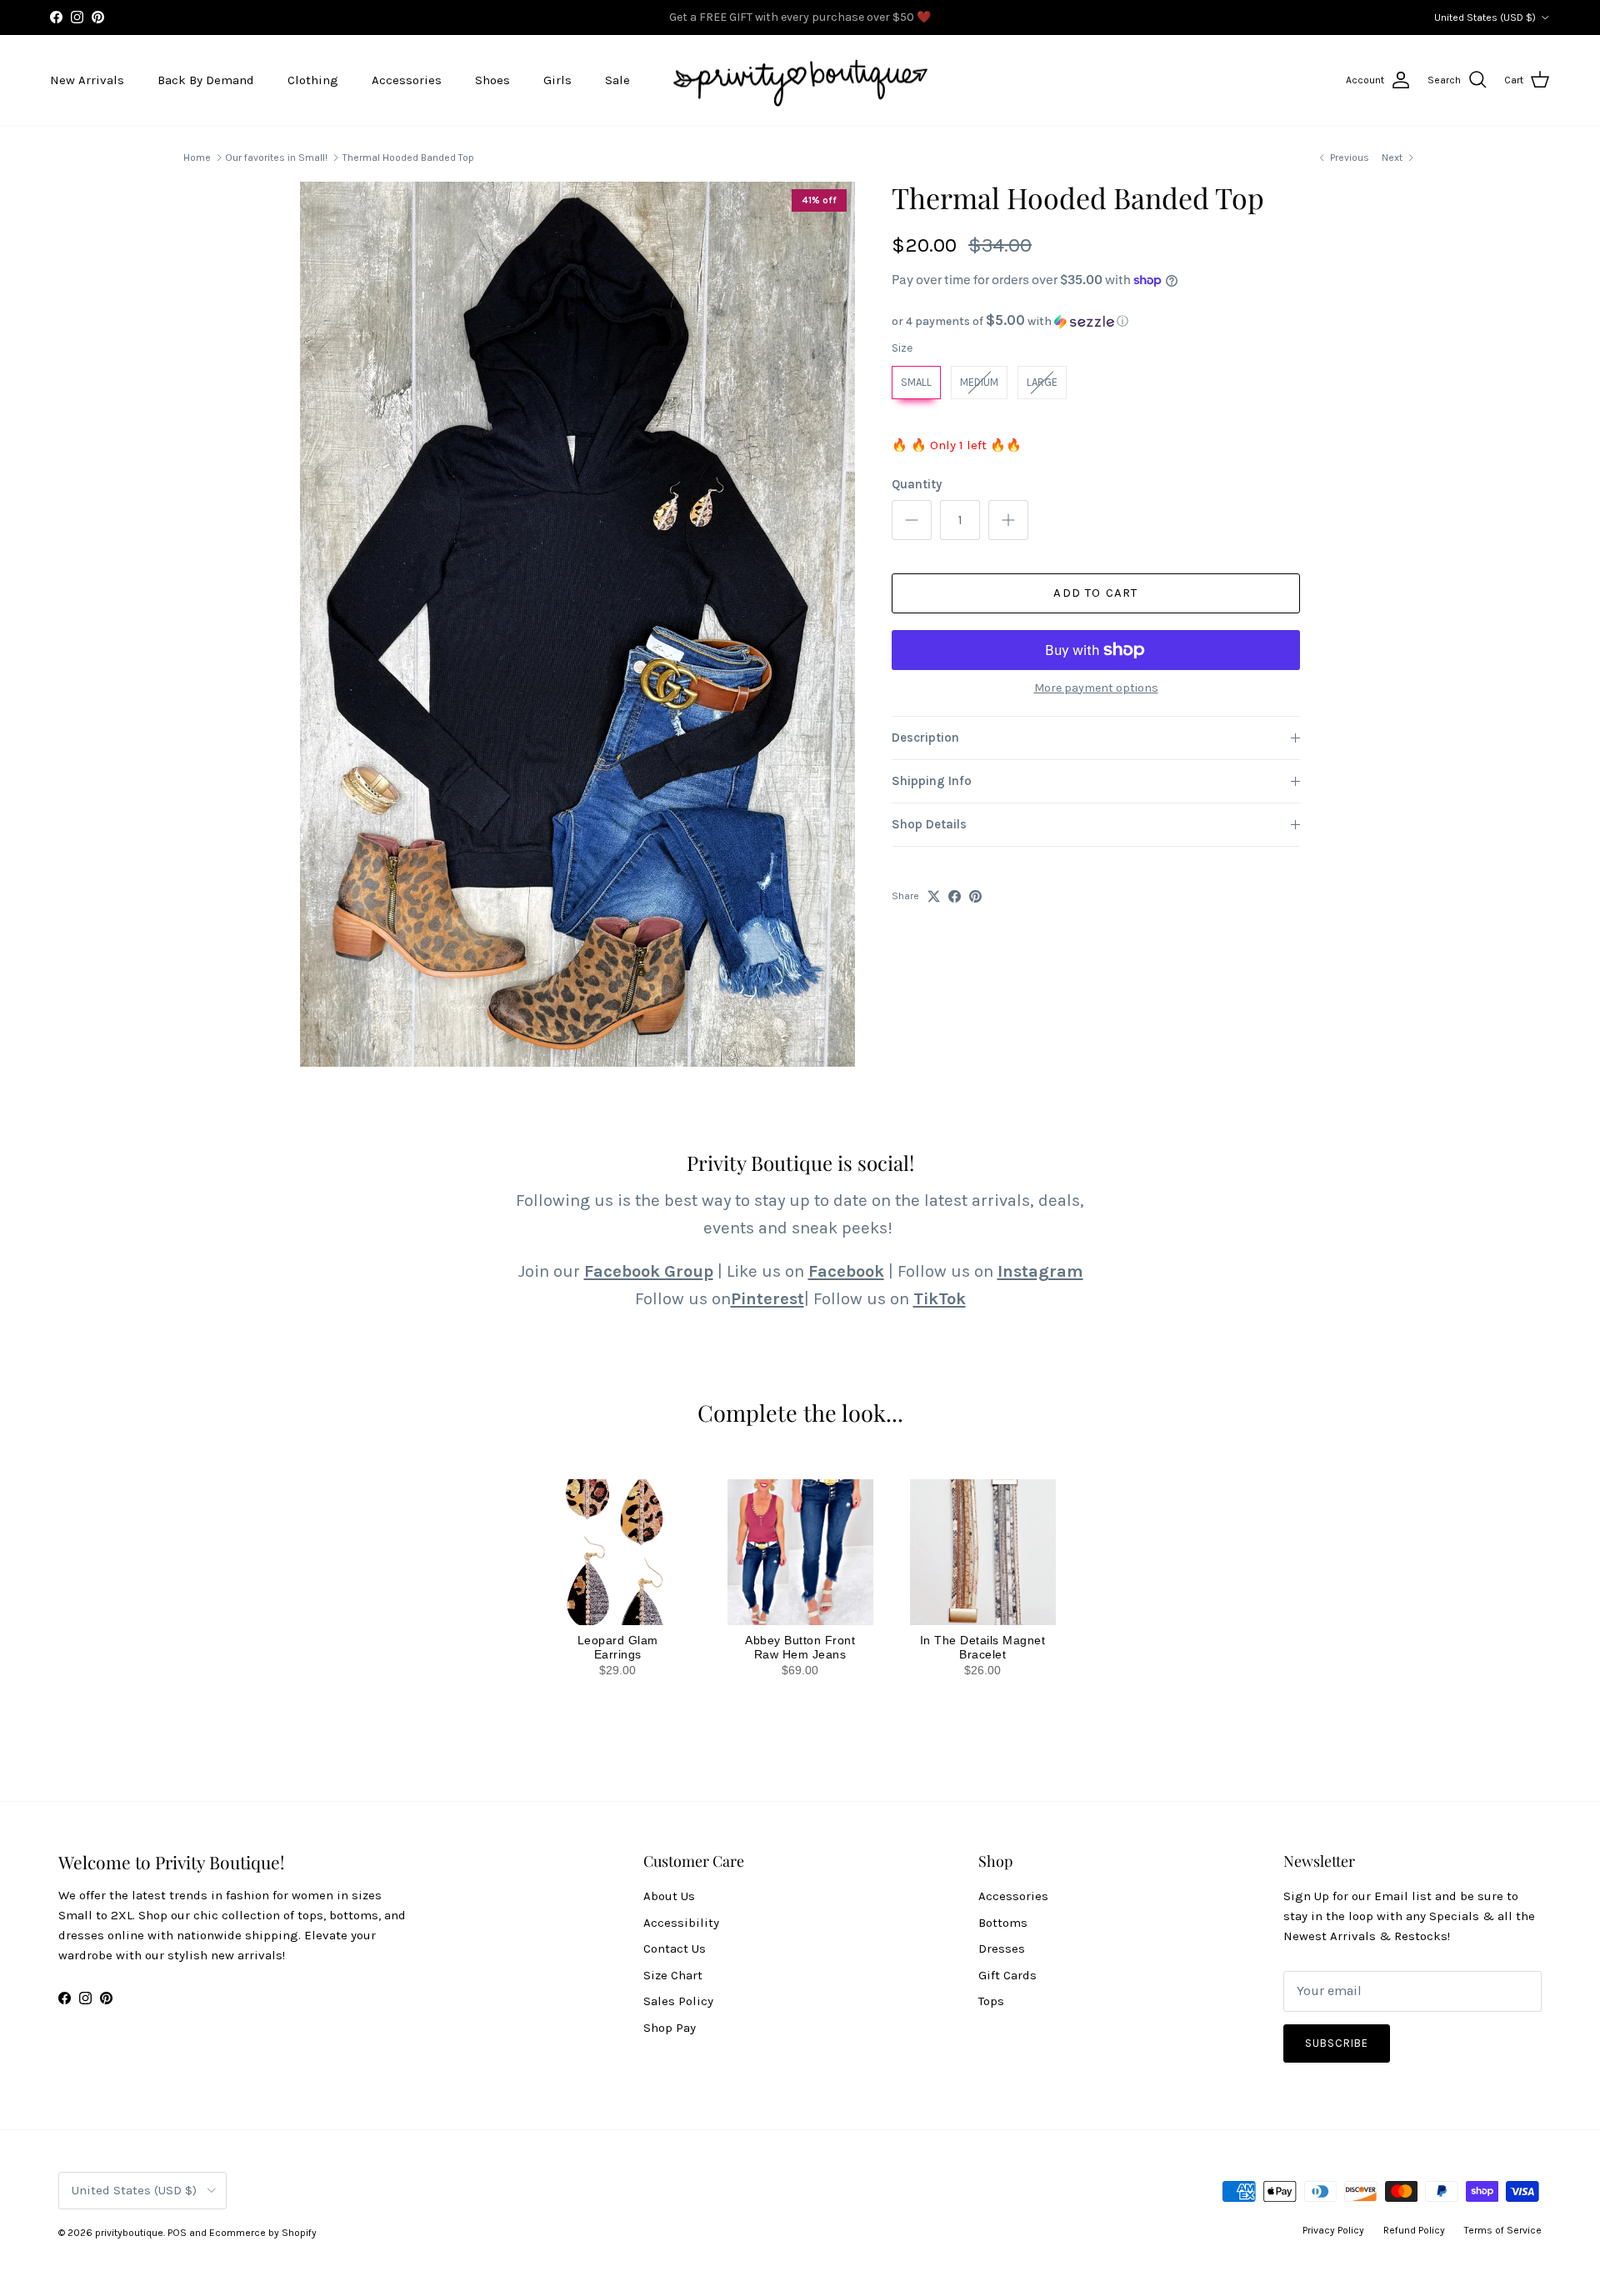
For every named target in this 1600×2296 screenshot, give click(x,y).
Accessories (407, 80)
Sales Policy (678, 2001)
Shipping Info (932, 781)
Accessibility (681, 1923)
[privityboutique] (800, 80)
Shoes (492, 80)
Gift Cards (1007, 1975)
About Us (669, 1896)
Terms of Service (1503, 2230)
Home (197, 158)
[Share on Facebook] (955, 896)
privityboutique (129, 2233)
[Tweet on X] (934, 896)
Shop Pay (670, 2028)
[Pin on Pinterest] (975, 896)
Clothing (313, 80)
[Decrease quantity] (912, 520)
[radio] (916, 383)
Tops (991, 2001)
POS (177, 2233)
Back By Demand (206, 80)
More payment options (1096, 688)
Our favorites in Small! (276, 158)
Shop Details (929, 824)
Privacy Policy (1333, 2230)
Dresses (1002, 1948)
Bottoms (1003, 1923)
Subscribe (1337, 2043)
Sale (617, 80)
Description (925, 738)
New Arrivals (87, 80)
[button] (1096, 321)
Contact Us (675, 1948)
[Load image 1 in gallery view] (577, 624)
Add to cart (1095, 593)
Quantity (917, 484)
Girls (557, 80)
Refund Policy (1414, 2230)
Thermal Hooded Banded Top (408, 158)
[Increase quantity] (1008, 520)
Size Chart (673, 1975)
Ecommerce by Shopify (263, 2233)
